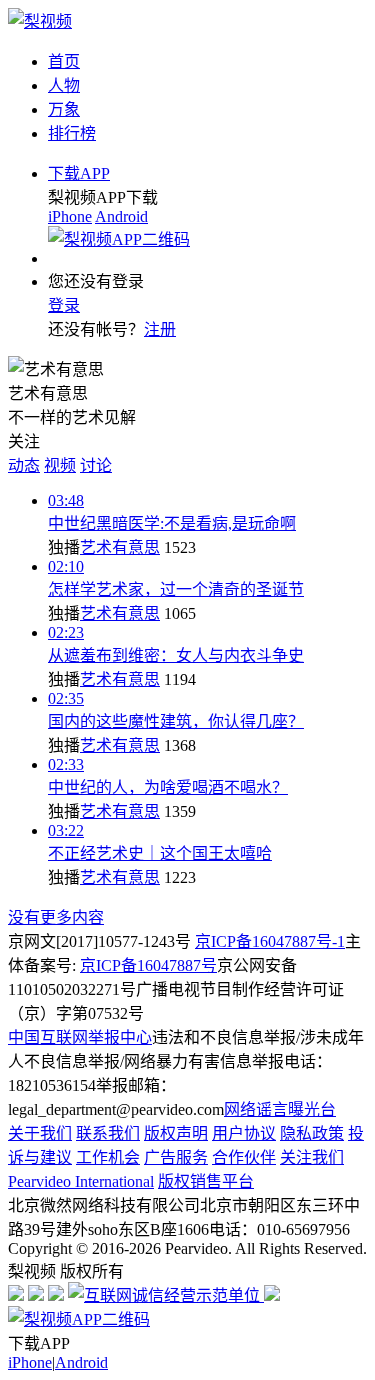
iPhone (70, 216)
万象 (64, 109)
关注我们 (312, 1157)
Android (121, 216)
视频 (60, 465)
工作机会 (108, 1157)
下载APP (79, 173)
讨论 (96, 465)
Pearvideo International (81, 1181)
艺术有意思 (120, 547)
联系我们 (108, 1133)
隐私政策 (312, 1133)
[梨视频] (40, 21)
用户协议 (244, 1133)
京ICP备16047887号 (148, 965)
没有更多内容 (56, 917)
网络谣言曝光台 (280, 1109)
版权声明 (176, 1133)
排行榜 (72, 133)
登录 (64, 305)
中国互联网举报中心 (80, 1037)
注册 (160, 329)
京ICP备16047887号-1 (270, 941)
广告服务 (176, 1157)
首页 (64, 61)
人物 (64, 85)
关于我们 (40, 1133)
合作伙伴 (244, 1157)
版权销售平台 (206, 1181)
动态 (24, 465)
